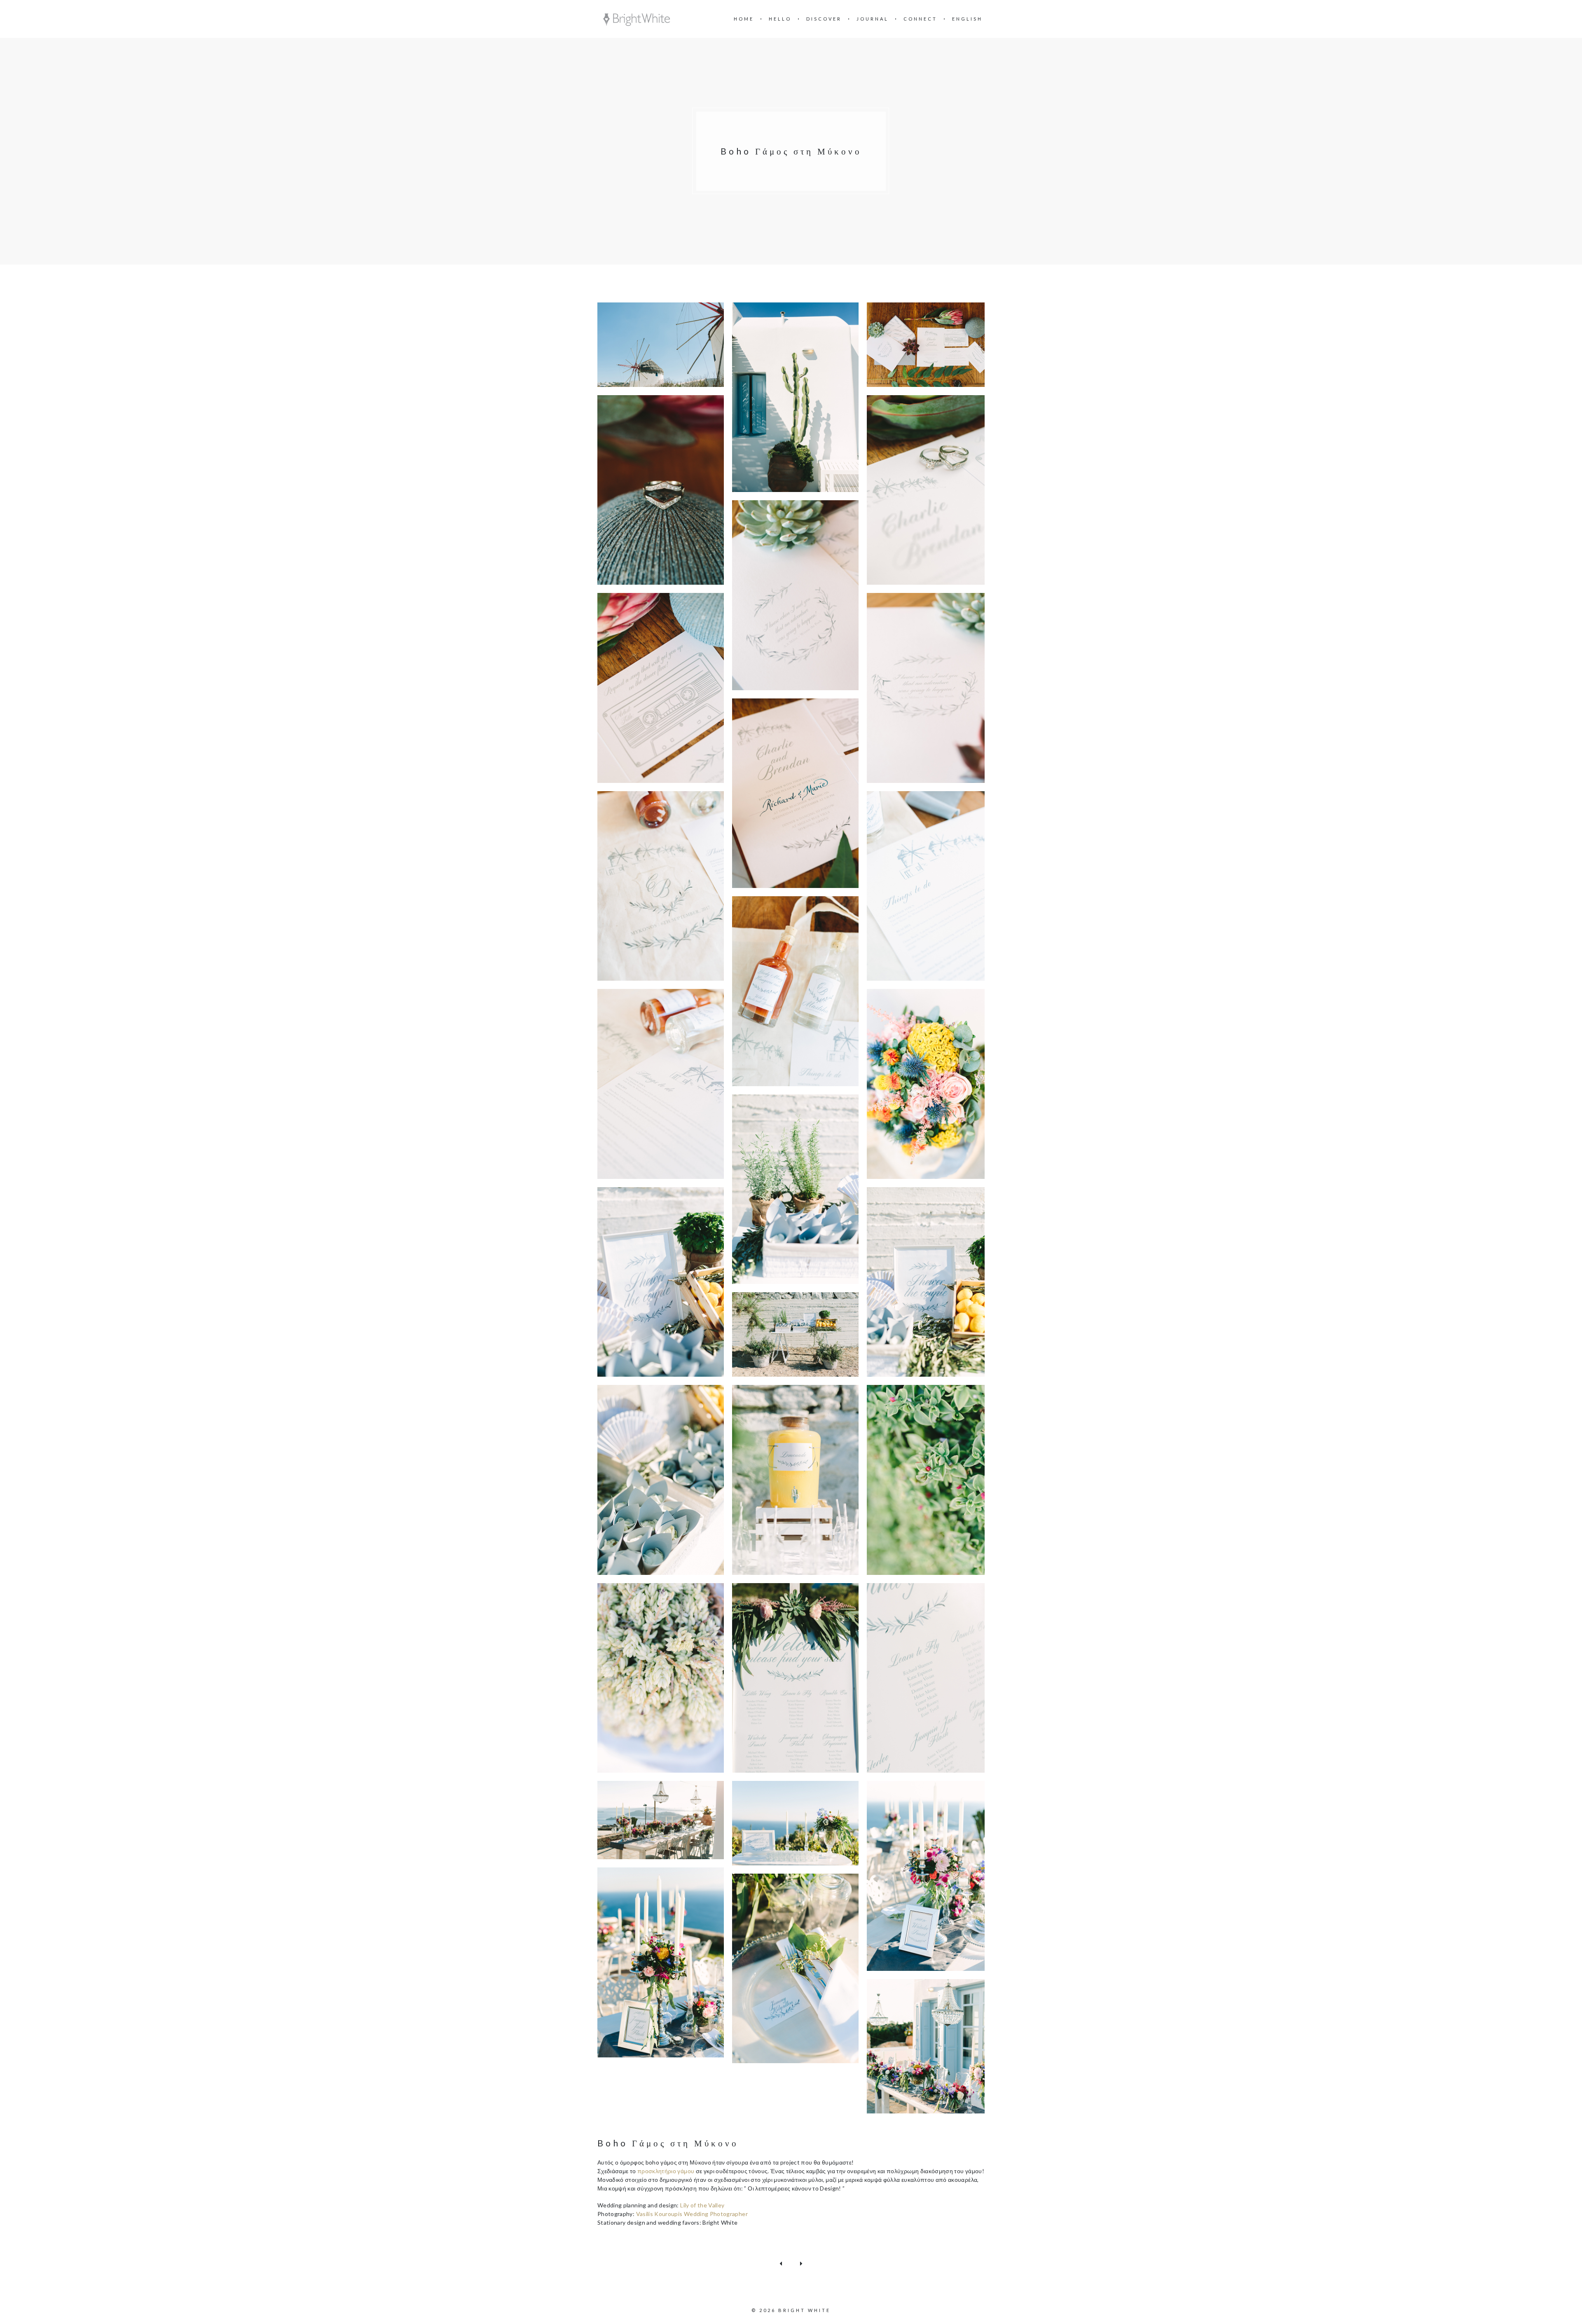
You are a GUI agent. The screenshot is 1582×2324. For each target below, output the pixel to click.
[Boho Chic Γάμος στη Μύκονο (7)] (661, 688)
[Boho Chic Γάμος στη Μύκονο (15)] (795, 1189)
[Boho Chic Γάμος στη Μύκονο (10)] (661, 886)
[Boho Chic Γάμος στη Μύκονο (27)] (930, 1876)
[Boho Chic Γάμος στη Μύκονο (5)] (930, 490)
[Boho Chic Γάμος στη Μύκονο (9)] (795, 793)
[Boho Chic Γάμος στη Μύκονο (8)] (930, 688)
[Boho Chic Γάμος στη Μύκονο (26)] (795, 1823)
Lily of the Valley (702, 2205)
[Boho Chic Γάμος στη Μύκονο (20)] (795, 1480)
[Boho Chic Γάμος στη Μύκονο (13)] (661, 1084)
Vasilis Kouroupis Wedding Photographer (692, 2214)
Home (744, 19)
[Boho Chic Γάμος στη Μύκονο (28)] (661, 1962)
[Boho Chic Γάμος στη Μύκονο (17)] (930, 1282)
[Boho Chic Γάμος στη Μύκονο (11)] (930, 886)
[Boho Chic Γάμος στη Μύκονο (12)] (795, 991)
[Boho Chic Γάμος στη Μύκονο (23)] (795, 1678)
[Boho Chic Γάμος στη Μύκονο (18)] (795, 1334)
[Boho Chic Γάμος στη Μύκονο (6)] (795, 595)
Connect (920, 19)
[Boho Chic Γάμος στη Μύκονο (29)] (795, 1969)
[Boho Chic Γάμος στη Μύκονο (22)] (661, 1678)
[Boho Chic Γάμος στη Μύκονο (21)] (930, 1480)
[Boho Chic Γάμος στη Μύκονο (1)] (661, 345)
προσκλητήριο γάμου (666, 2171)
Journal (873, 19)
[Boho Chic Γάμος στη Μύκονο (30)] (930, 2046)
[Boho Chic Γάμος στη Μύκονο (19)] (661, 1480)
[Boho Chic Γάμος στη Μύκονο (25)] (661, 1820)
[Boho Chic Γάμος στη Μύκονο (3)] (930, 345)
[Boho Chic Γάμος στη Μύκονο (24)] (930, 1678)
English (967, 19)
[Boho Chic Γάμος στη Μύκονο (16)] (661, 1282)
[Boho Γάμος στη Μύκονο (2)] (795, 397)
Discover (824, 19)
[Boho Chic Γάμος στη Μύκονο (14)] (930, 1084)
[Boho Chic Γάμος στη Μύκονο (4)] (661, 490)
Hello (780, 19)
